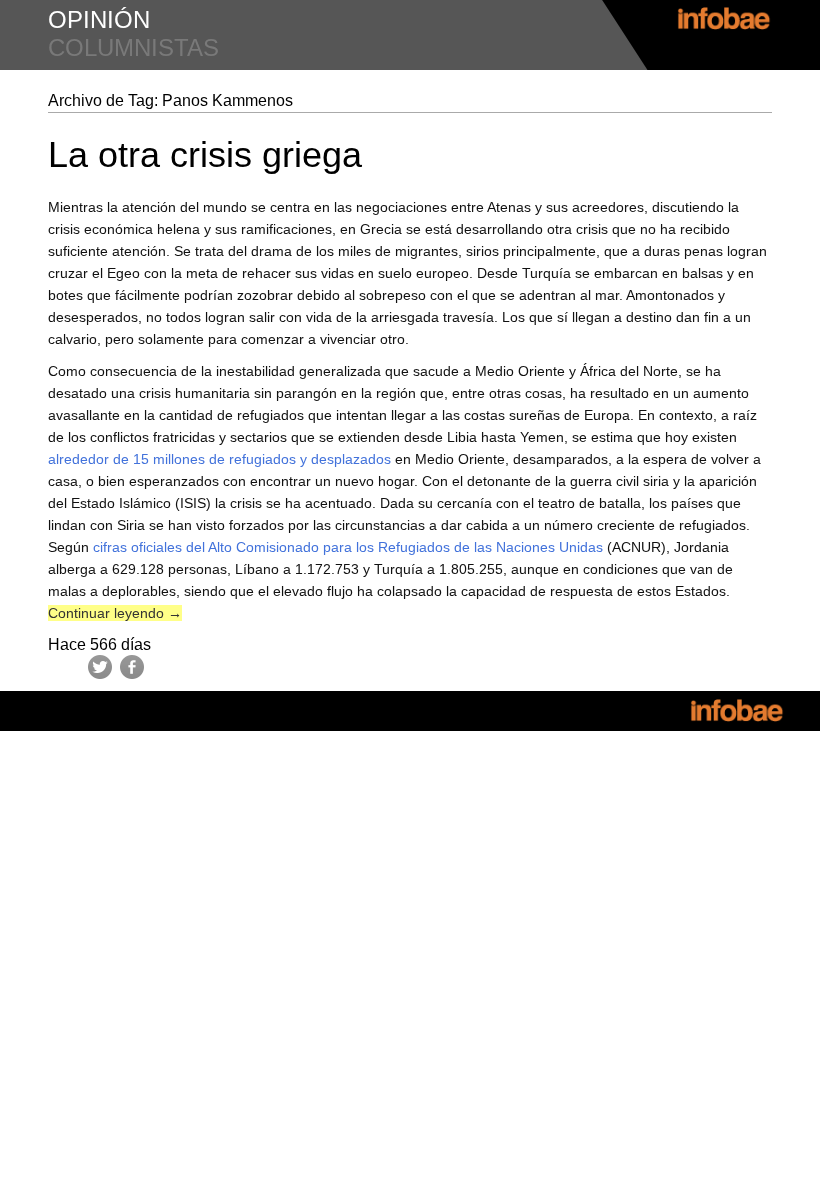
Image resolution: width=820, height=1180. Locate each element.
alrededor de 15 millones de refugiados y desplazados (219, 459)
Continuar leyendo (115, 613)
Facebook (132, 667)
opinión (99, 19)
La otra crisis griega (205, 154)
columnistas (133, 47)
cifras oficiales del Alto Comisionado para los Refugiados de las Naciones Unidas (348, 547)
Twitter (100, 667)
